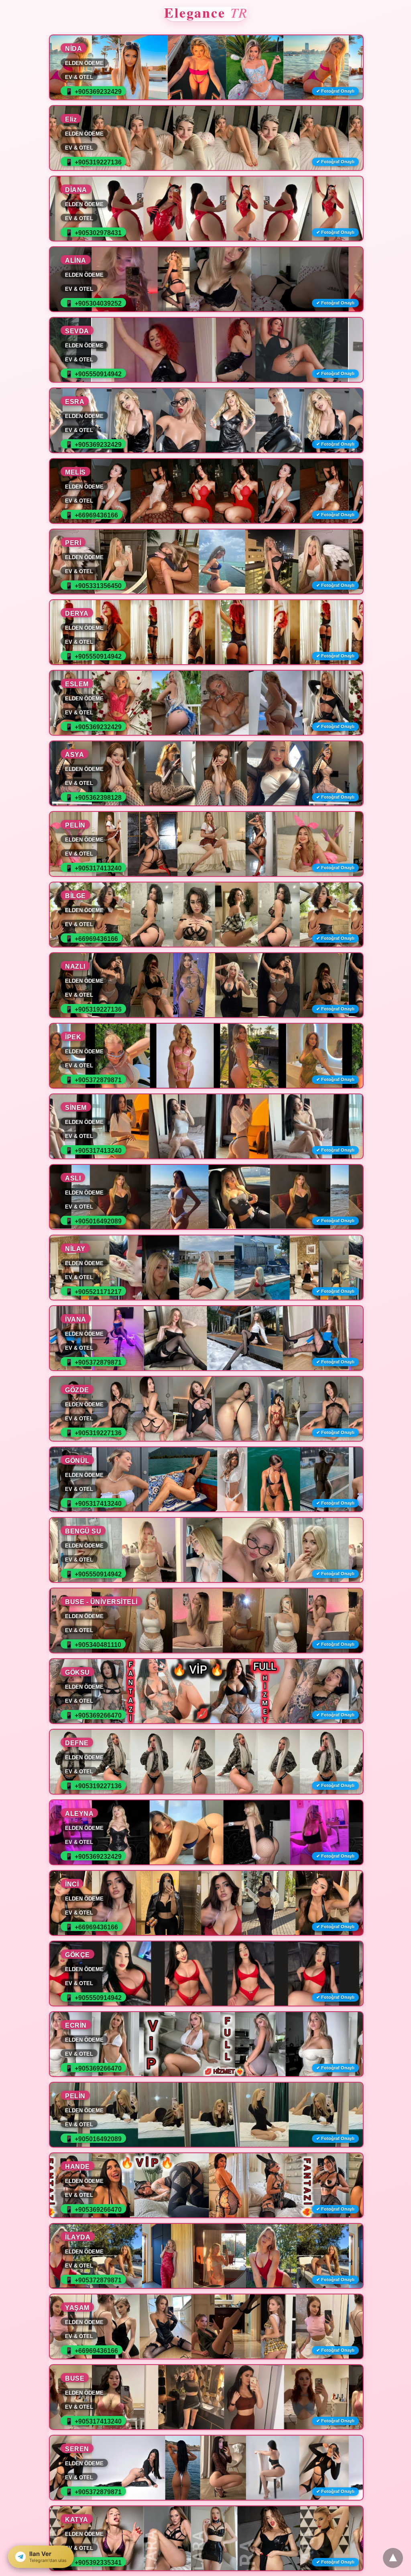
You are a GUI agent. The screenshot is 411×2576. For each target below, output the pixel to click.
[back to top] (393, 2558)
